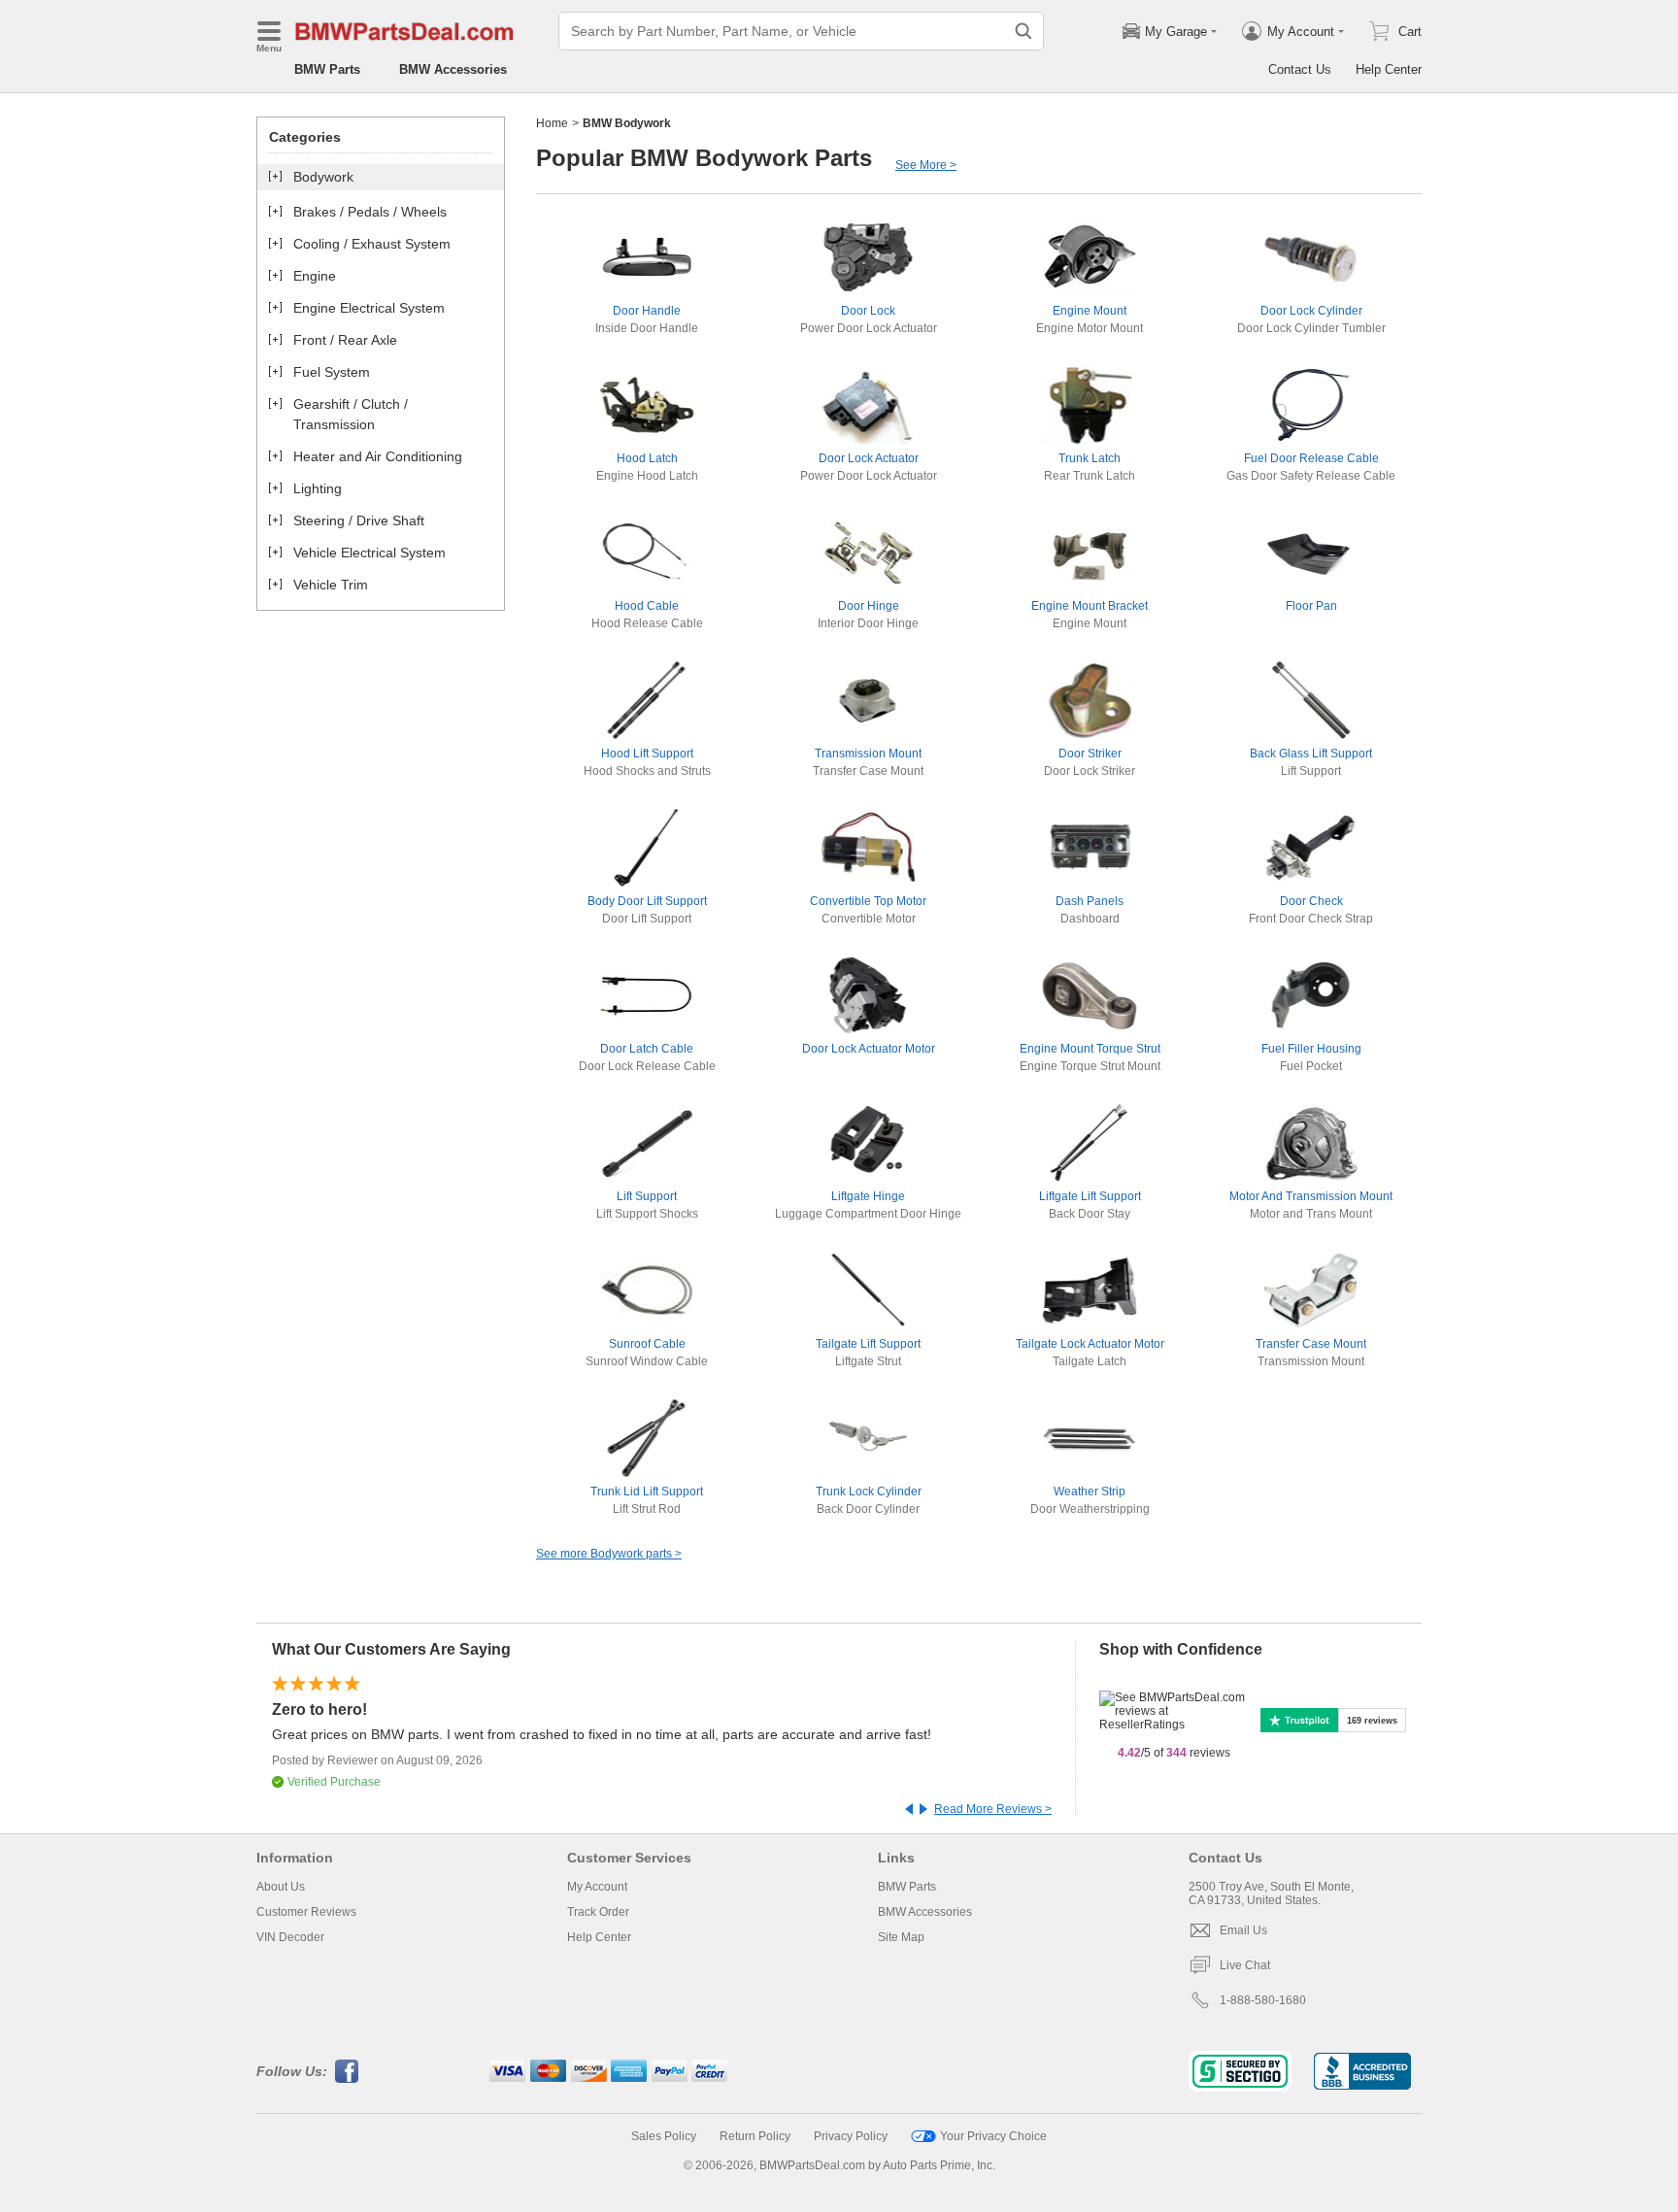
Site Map (901, 1937)
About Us (281, 1887)
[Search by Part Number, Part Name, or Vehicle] (1024, 31)
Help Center (1389, 69)
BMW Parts (327, 69)
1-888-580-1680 (1263, 2000)
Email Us (1243, 1930)
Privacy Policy (851, 2136)
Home (552, 123)
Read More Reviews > (993, 1809)
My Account (597, 1887)
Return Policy (755, 2136)
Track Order (598, 1912)
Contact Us (1300, 69)
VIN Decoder (290, 1937)
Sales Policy (664, 2136)
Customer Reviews (306, 1912)
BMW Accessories (453, 69)
